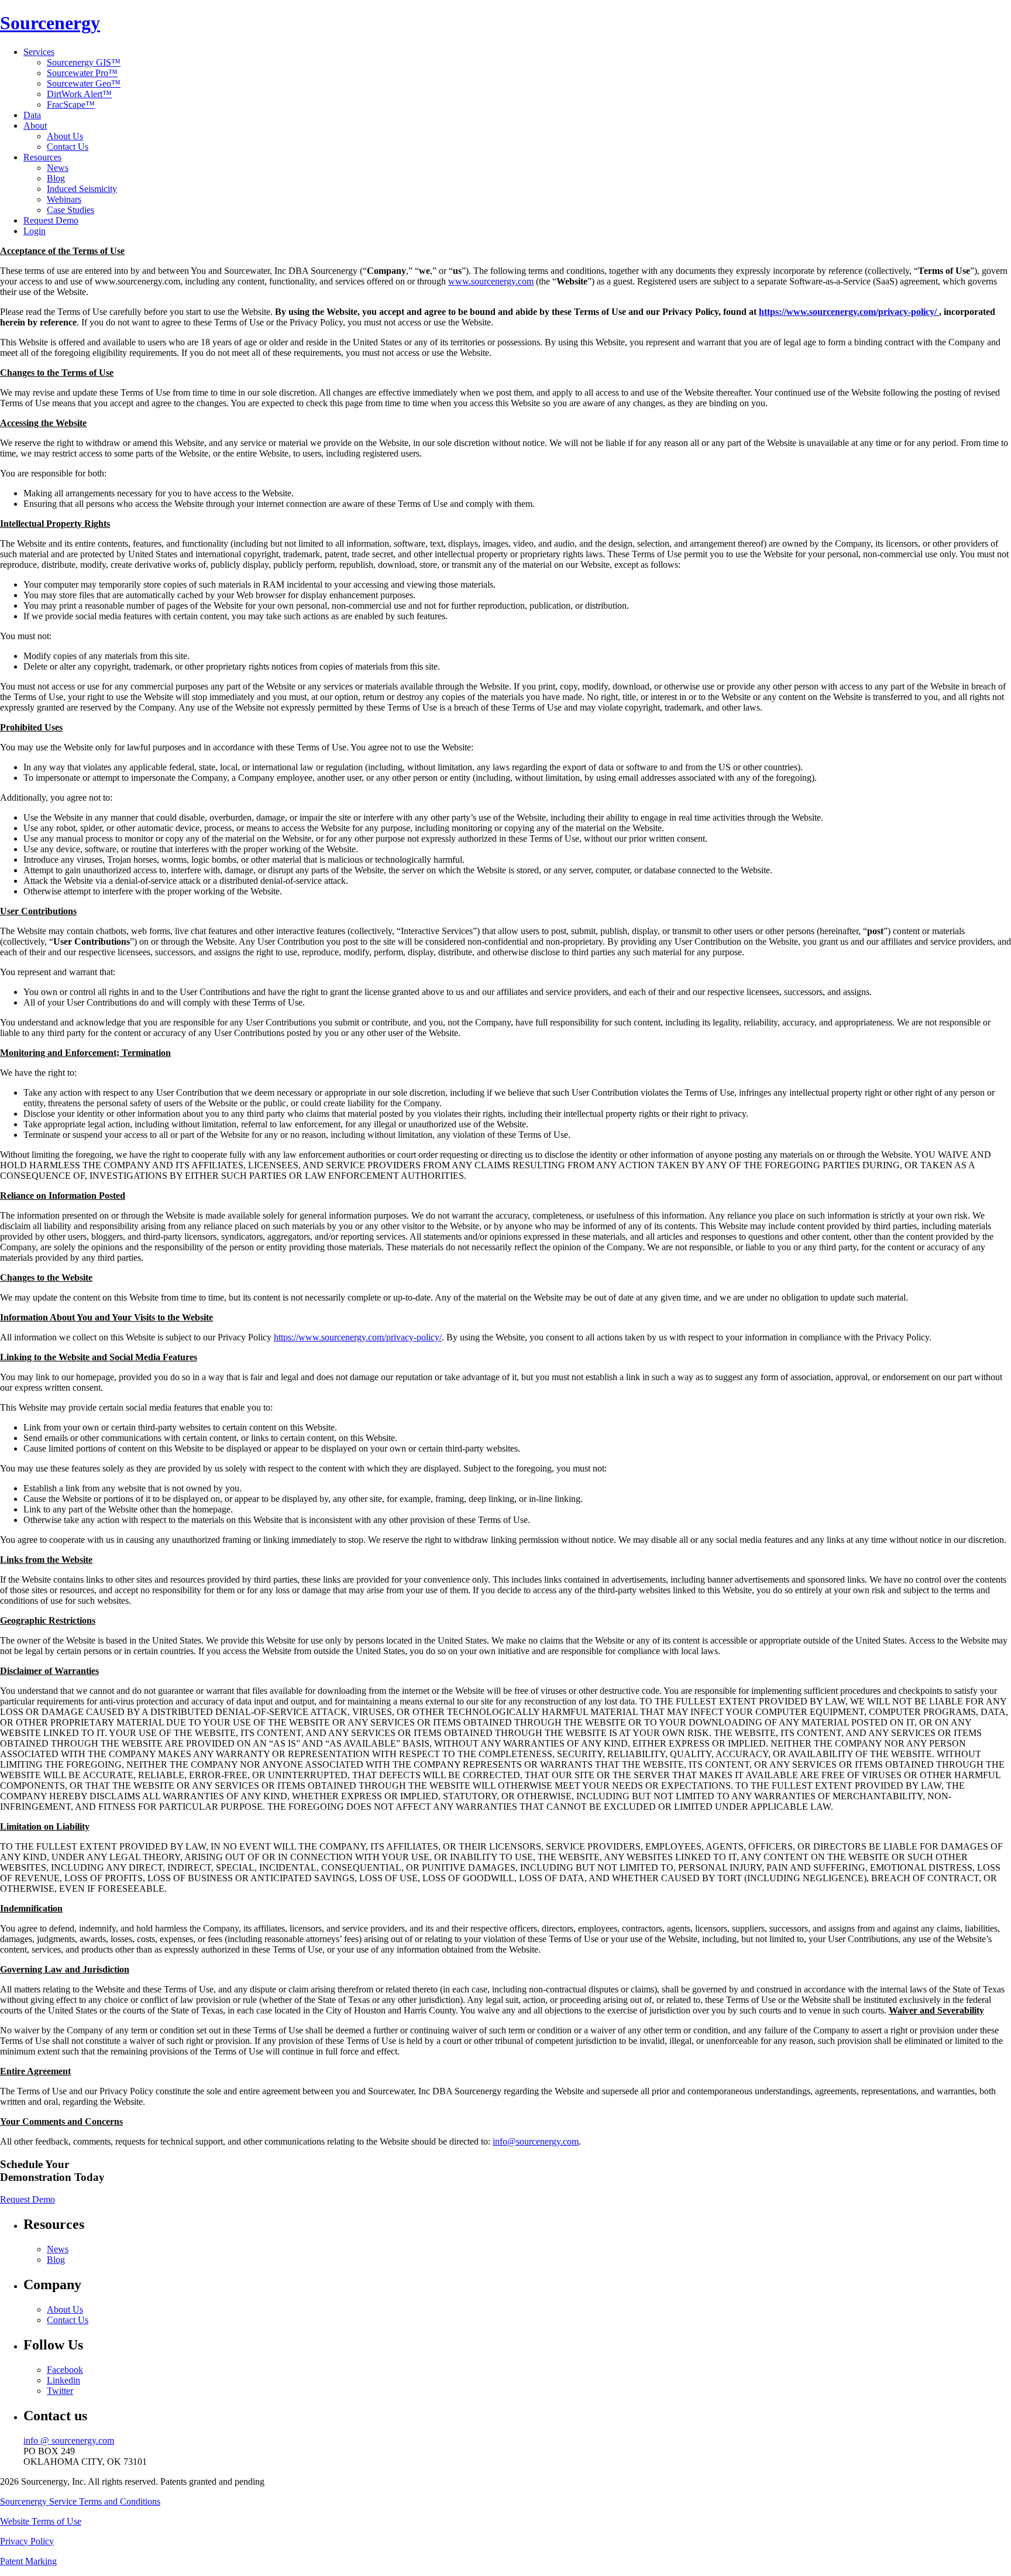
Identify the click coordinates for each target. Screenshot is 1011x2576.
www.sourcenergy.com (491, 281)
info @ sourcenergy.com (69, 2440)
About (35, 126)
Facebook (65, 2370)
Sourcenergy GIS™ (84, 62)
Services (39, 52)
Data (32, 115)
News (58, 168)
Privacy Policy (27, 2541)
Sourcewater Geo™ (84, 83)
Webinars (64, 199)
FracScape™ (71, 104)
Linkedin (63, 2380)
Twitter (60, 2391)
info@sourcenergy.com (536, 2141)
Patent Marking (28, 2561)
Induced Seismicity (82, 189)
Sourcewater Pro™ (82, 73)
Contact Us (68, 147)
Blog (56, 178)
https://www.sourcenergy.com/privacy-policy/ (849, 312)
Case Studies (71, 210)
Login (35, 231)
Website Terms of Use (41, 2521)
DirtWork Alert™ (79, 94)
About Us (65, 136)
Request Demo (51, 220)
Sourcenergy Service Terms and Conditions (80, 2501)
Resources (42, 157)
